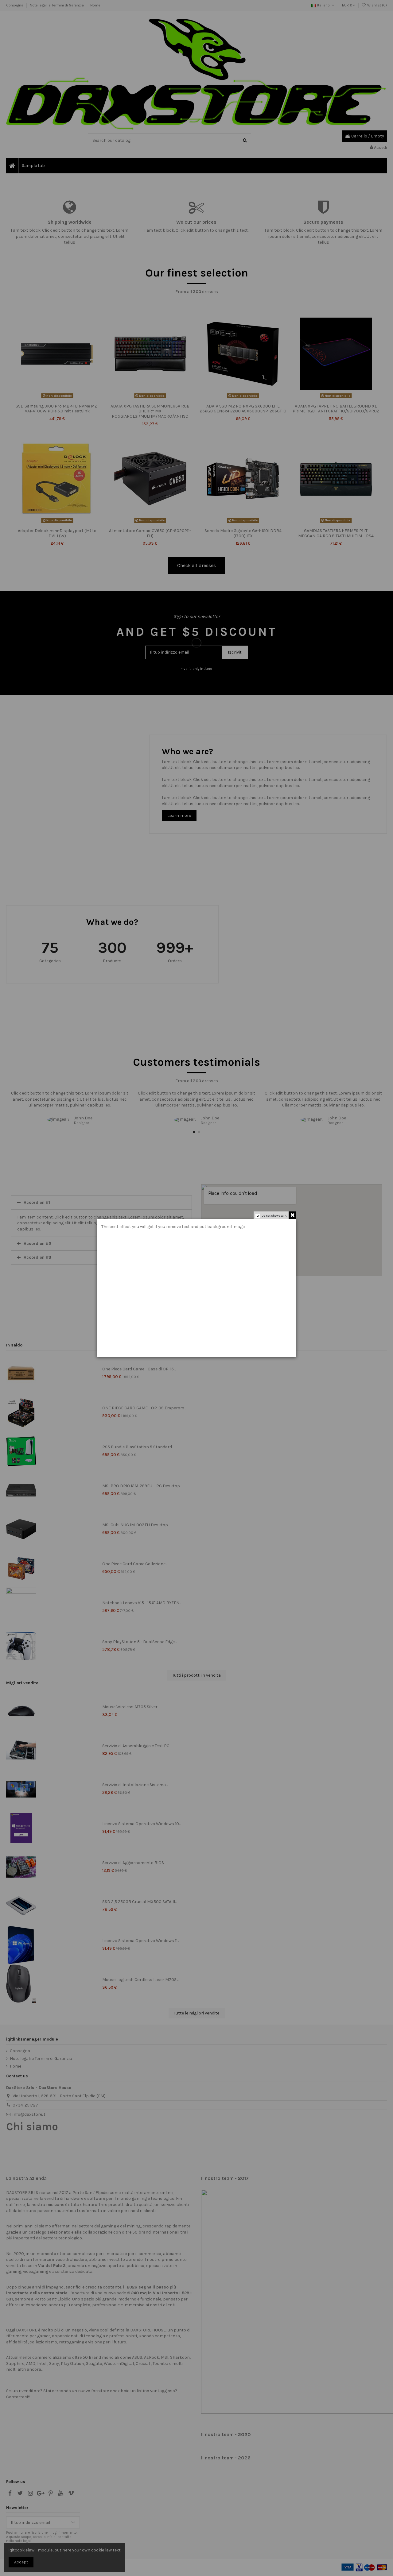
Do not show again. (274, 1216)
